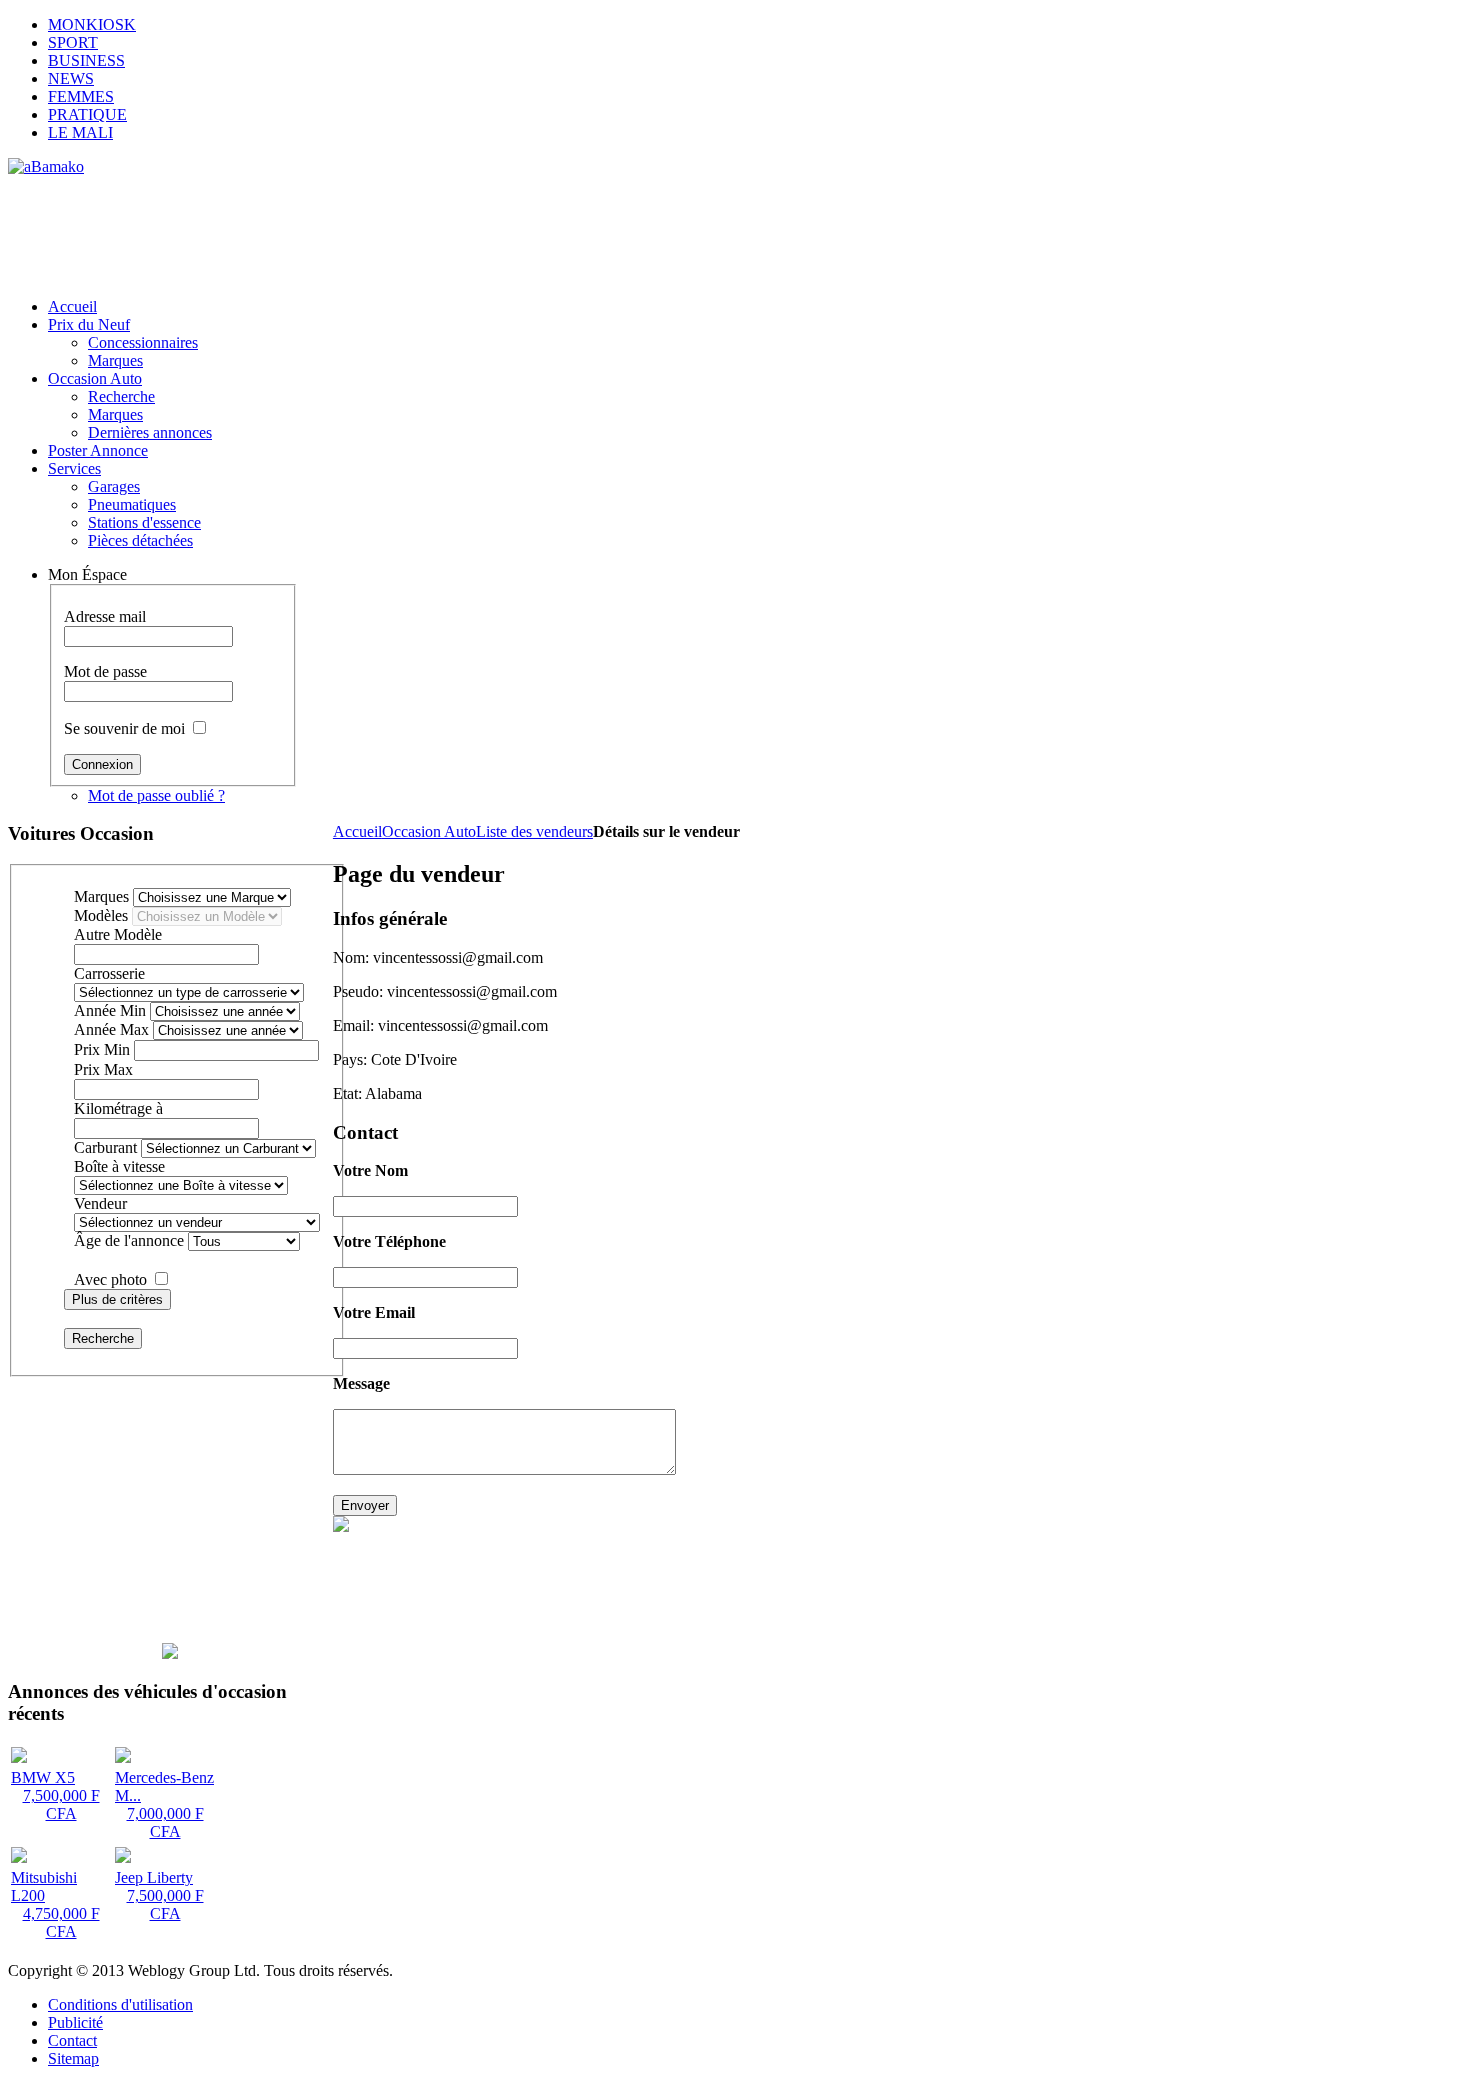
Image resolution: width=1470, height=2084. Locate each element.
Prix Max (103, 1069)
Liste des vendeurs (534, 831)
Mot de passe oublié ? (156, 795)
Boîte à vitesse (119, 1166)
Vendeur (100, 1203)
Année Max (111, 1029)
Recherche (103, 1338)
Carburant (105, 1147)
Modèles (101, 915)
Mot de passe (105, 671)
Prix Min (102, 1049)
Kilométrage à (118, 1108)
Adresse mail (105, 616)
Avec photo (110, 1279)
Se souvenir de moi (124, 728)
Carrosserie (109, 973)
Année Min (110, 1010)
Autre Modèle (118, 934)
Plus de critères (117, 1299)
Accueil (357, 831)
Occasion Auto (429, 831)
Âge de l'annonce (129, 1240)
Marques (101, 896)
